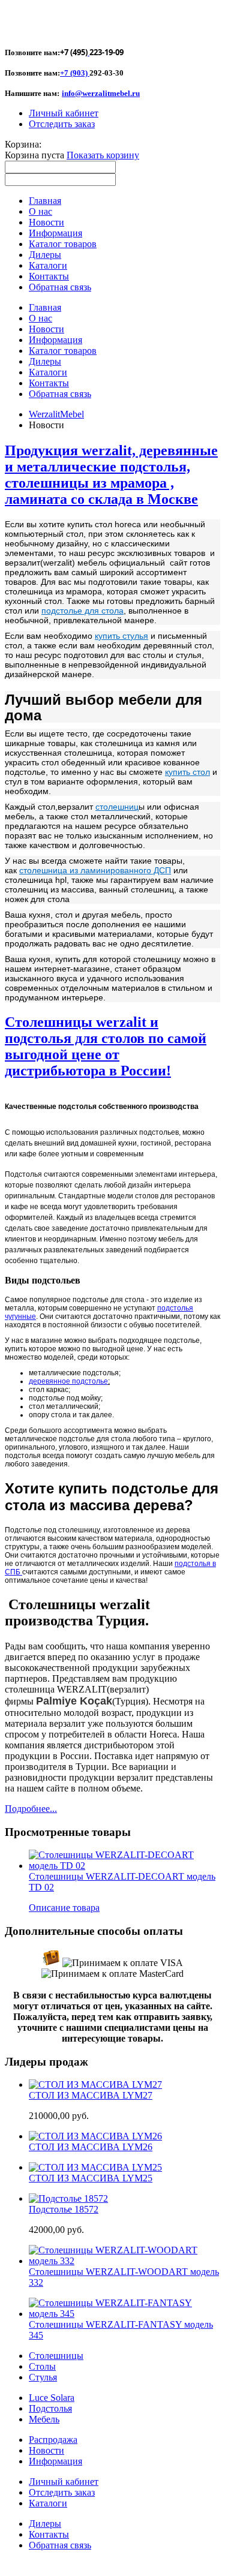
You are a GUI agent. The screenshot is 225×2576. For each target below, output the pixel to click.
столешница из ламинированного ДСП (95, 870)
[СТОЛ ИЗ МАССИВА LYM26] (95, 2136)
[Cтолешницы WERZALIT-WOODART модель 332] (124, 2261)
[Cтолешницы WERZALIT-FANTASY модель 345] (124, 2314)
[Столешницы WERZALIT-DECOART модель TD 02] (124, 1866)
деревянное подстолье (68, 1381)
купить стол (187, 772)
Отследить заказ (62, 124)
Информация (55, 2461)
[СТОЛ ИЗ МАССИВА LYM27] (95, 2084)
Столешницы (56, 2356)
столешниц (117, 807)
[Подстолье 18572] (68, 2198)
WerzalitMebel (56, 414)
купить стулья (121, 636)
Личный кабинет (64, 113)
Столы (42, 2366)
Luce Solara (52, 2398)
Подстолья (50, 2408)
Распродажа (53, 2440)
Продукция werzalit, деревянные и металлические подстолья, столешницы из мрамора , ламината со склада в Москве (111, 475)
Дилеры (45, 2524)
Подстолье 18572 (64, 2209)
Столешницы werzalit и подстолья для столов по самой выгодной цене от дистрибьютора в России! (106, 1046)
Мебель (44, 2419)
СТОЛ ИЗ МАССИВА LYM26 (91, 2147)
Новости (46, 2450)
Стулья (43, 2377)
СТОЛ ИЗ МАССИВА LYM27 (91, 2095)
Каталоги (48, 2503)
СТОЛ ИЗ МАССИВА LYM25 (91, 2178)
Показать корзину (103, 155)
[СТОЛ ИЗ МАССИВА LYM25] (95, 2167)
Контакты (49, 2534)
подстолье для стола (82, 611)
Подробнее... (31, 1809)
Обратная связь (60, 2545)
